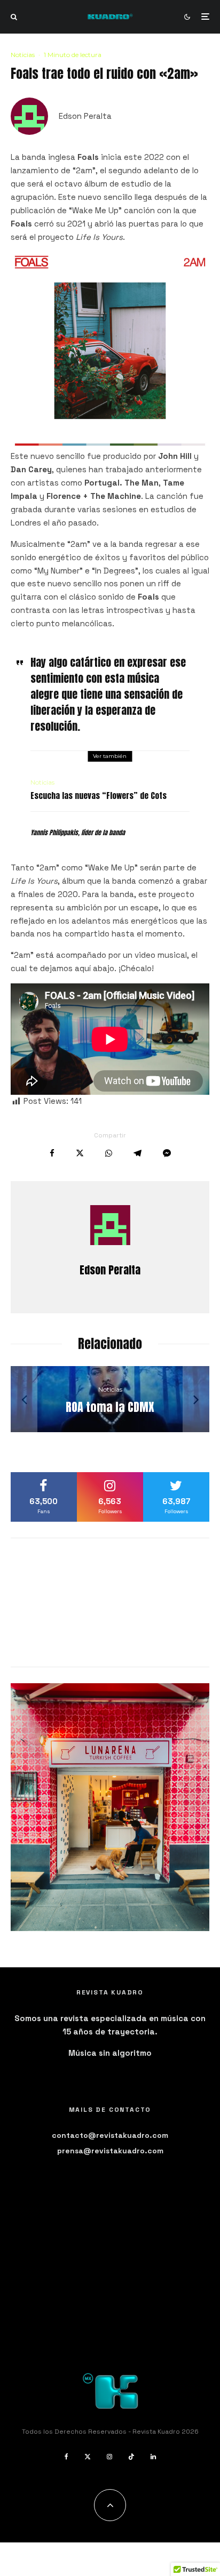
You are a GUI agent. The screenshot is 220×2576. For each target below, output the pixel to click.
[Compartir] (52, 1153)
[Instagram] (109, 2457)
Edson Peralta (85, 116)
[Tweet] (80, 1153)
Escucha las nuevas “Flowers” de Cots (99, 796)
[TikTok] (131, 2457)
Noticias (23, 55)
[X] (88, 2457)
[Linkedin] (153, 2457)
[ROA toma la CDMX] (110, 1399)
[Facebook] (66, 2457)
